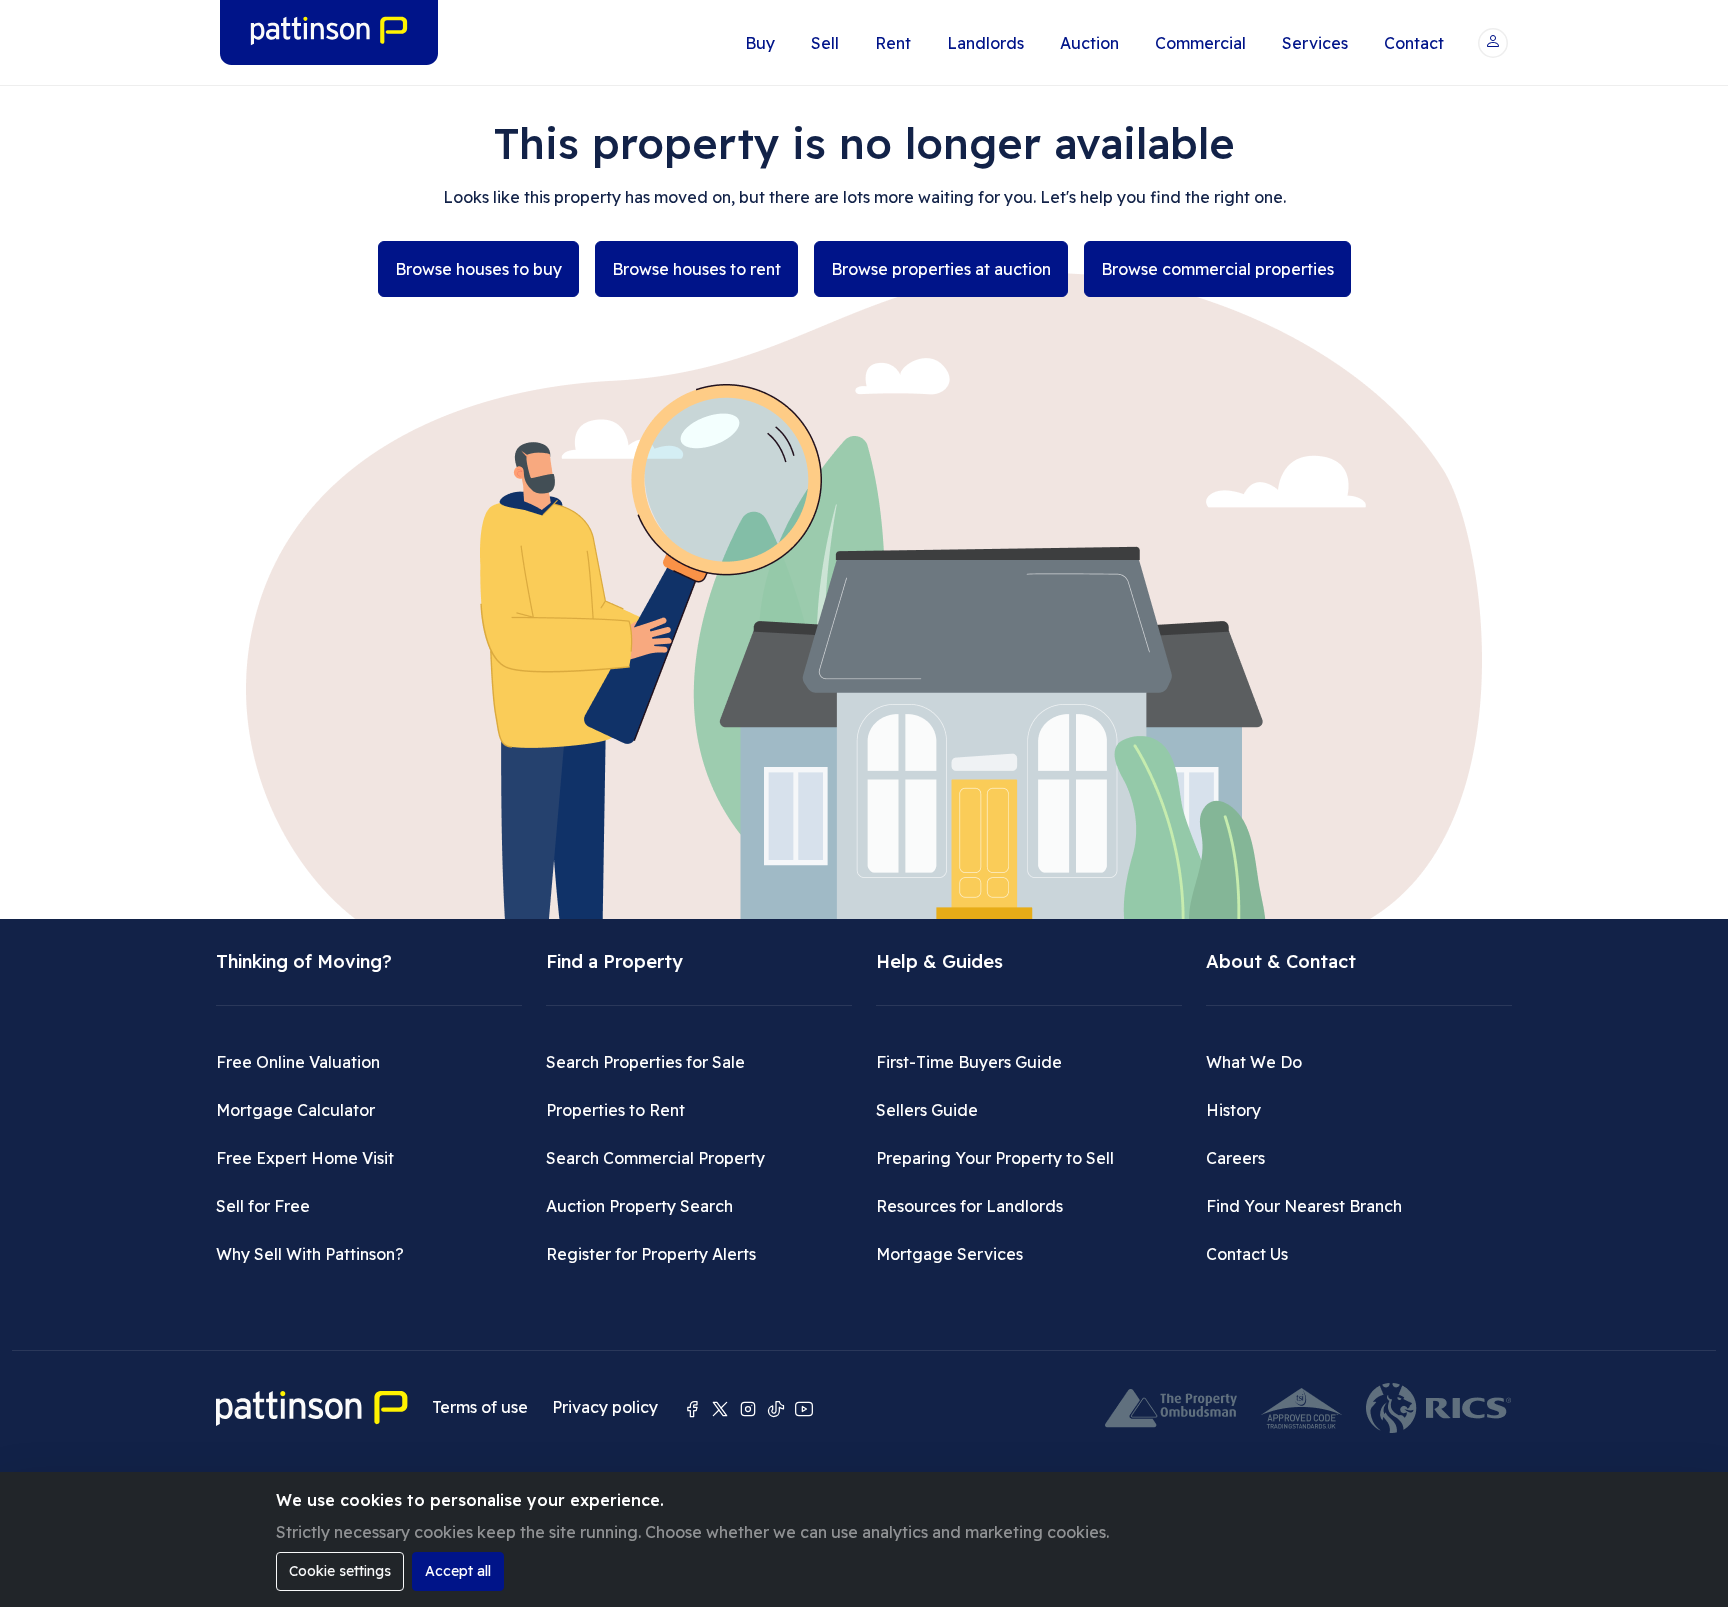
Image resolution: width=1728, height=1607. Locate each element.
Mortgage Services (949, 1254)
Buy (760, 43)
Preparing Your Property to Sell (995, 1158)
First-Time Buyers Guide (969, 1062)
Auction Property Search (639, 1206)
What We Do (1254, 1062)
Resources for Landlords (969, 1206)
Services (1315, 43)
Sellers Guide (927, 1110)
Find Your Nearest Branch (1304, 1206)
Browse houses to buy (478, 269)
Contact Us (1247, 1254)
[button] (1493, 43)
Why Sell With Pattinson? (310, 1254)
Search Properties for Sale (645, 1062)
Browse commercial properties (1217, 269)
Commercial (1200, 43)
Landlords (985, 43)
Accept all (458, 1571)
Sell (825, 43)
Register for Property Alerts (651, 1254)
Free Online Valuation (298, 1062)
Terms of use (480, 1407)
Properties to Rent (615, 1110)
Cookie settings (340, 1571)
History (1233, 1110)
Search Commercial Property (655, 1158)
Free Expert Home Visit (305, 1158)
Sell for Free (263, 1206)
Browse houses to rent (696, 269)
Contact (1414, 43)
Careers (1235, 1158)
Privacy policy (605, 1407)
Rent (893, 43)
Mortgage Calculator (295, 1110)
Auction (1089, 43)
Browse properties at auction (941, 269)
